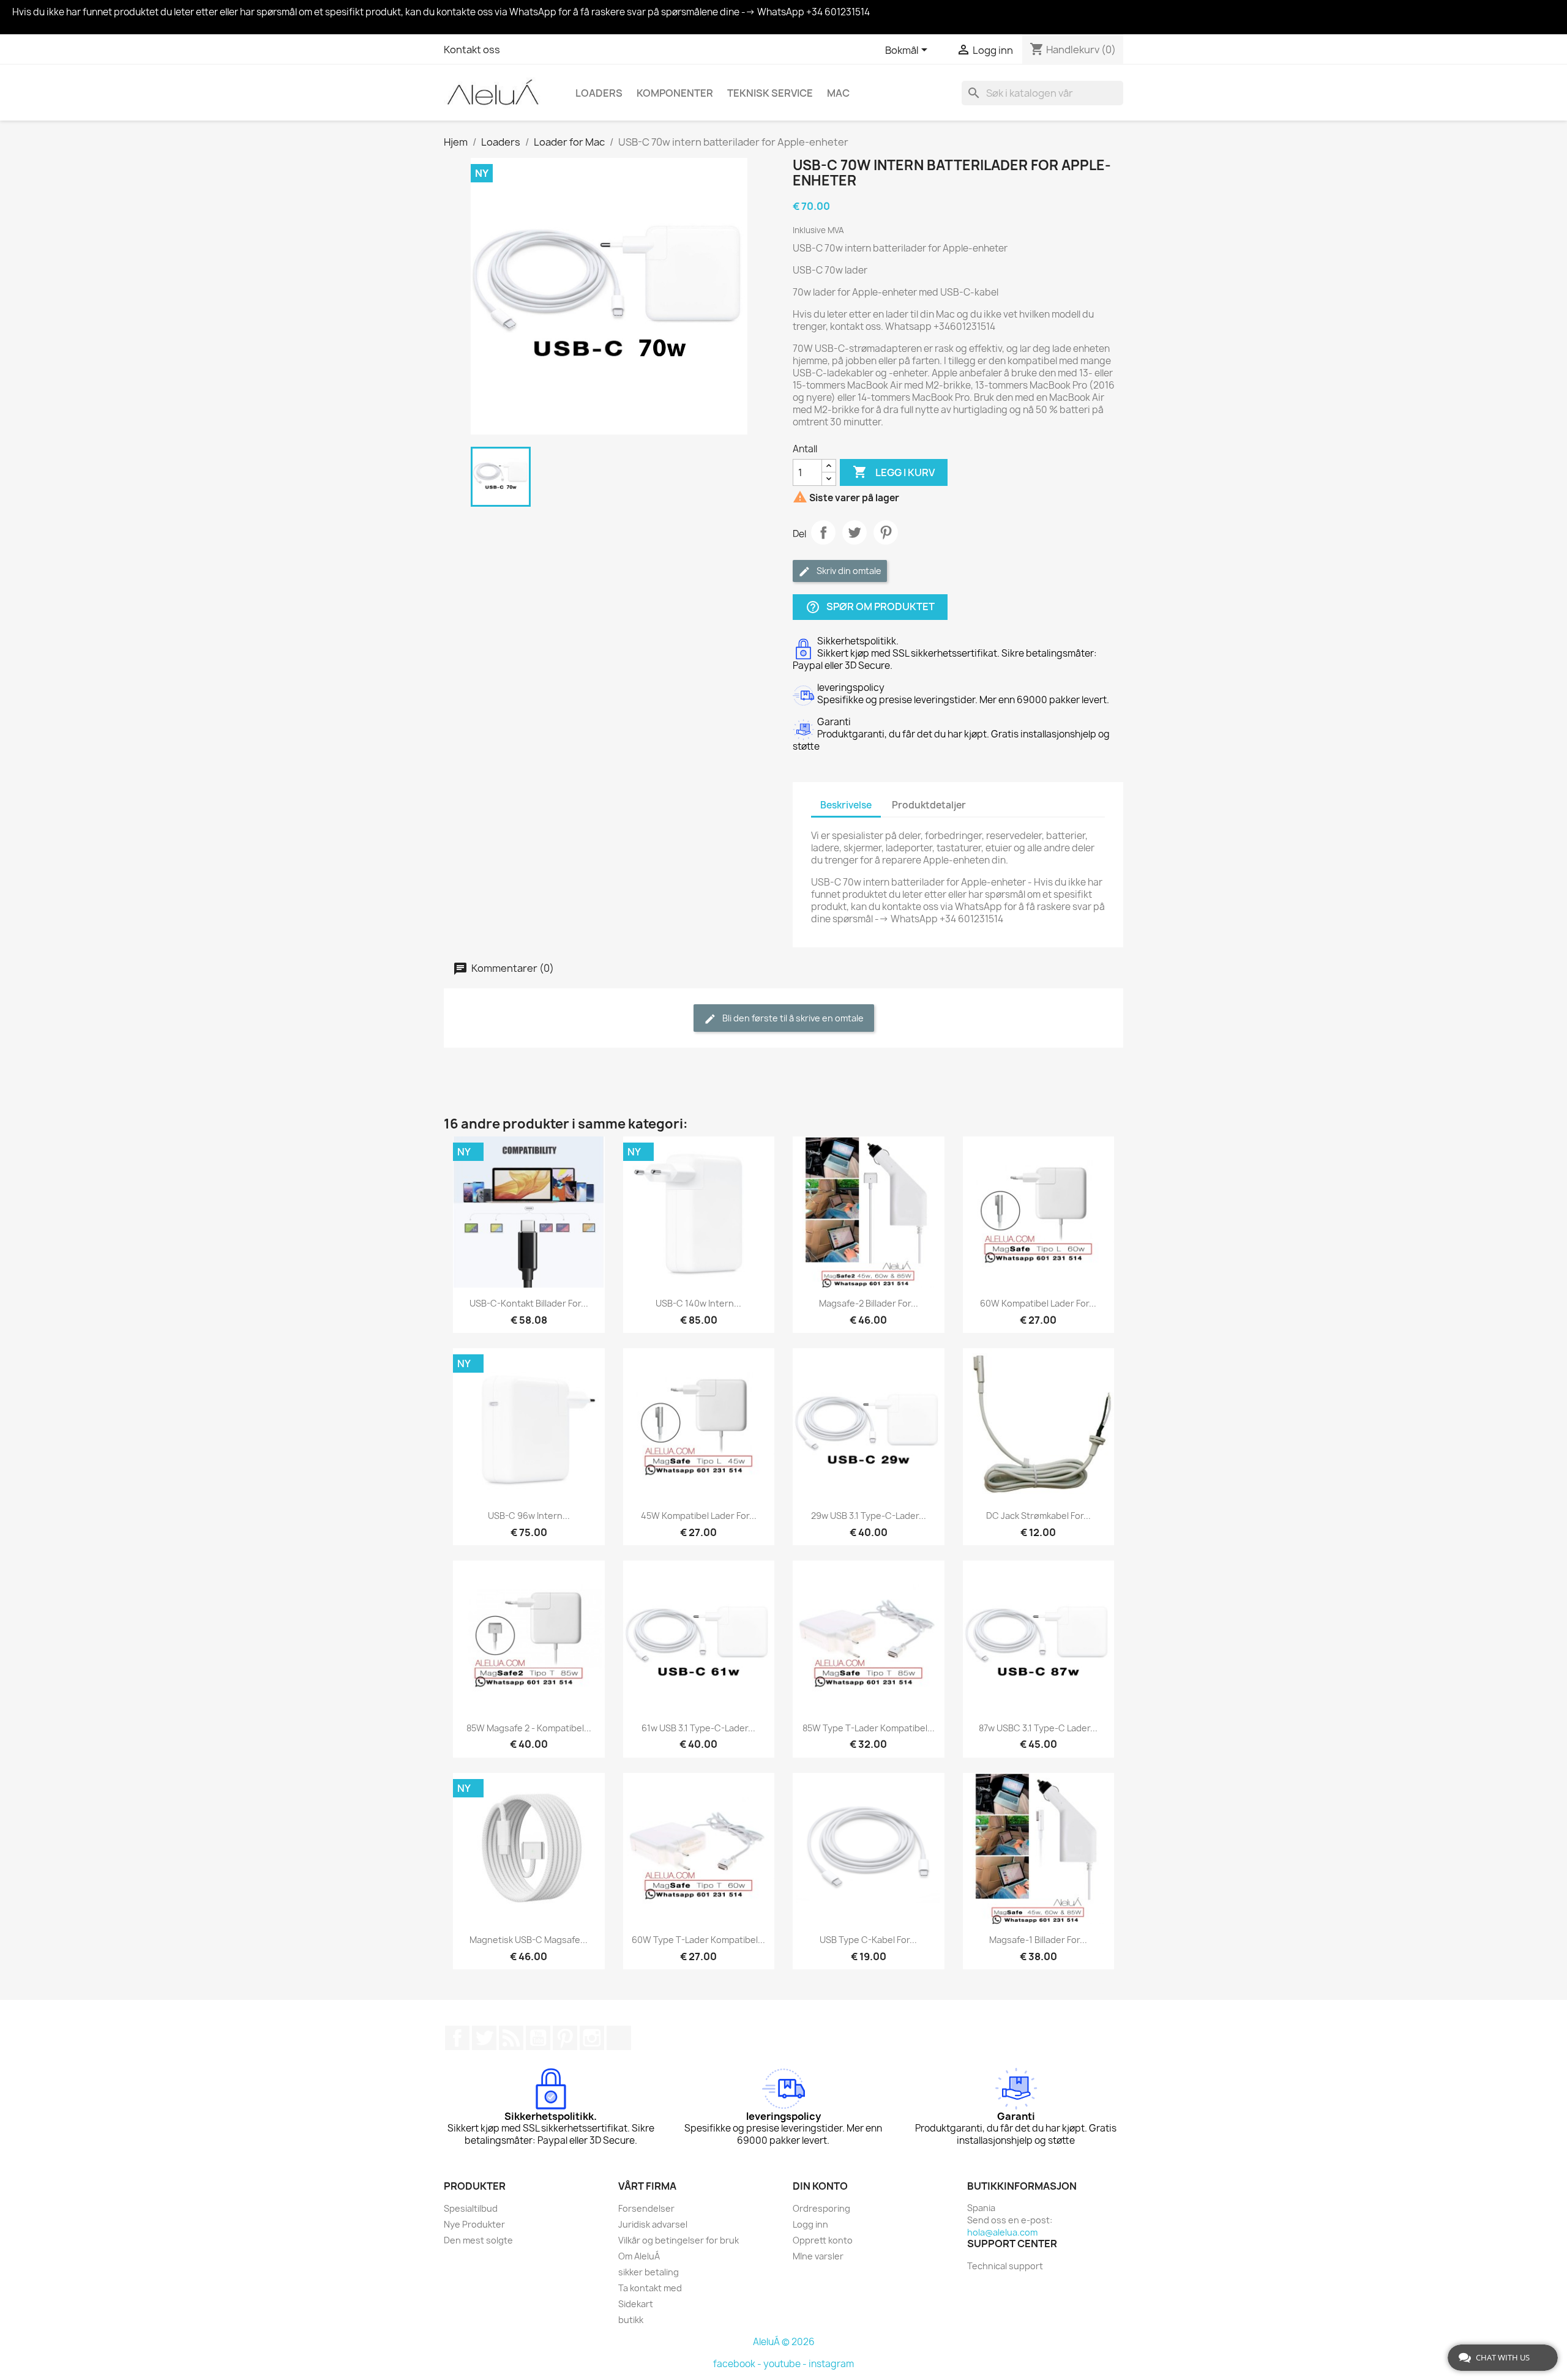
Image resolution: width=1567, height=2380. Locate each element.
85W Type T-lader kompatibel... (869, 1728)
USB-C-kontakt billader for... (529, 1303)
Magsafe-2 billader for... (869, 1303)
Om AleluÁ (639, 2256)
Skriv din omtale (848, 571)
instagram (831, 2364)
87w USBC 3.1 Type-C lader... (1038, 1728)
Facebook (457, 2038)
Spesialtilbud (471, 2208)
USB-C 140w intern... (698, 1303)
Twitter (484, 2038)
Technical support (1005, 2266)
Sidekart (636, 2304)
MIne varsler (818, 2256)
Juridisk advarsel (653, 2224)
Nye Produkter (474, 2224)
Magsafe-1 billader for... (1038, 1940)
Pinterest (886, 532)
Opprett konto (823, 2240)
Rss (511, 2038)
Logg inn (810, 2224)
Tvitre (855, 532)
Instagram (592, 2038)
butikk (631, 2320)
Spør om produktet (870, 607)
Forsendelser (646, 2208)
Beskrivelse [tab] (846, 805)
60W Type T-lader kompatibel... (698, 1940)
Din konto (820, 2186)
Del (823, 532)
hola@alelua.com (1002, 2232)
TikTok (619, 2038)
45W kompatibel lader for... (699, 1516)
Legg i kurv (894, 472)
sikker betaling (649, 2272)
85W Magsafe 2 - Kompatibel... (529, 1728)
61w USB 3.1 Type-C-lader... (698, 1728)
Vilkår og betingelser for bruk (679, 2240)
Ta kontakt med (650, 2288)
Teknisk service (770, 93)
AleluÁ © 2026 (784, 2342)
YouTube (538, 2038)
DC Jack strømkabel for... (1038, 1516)
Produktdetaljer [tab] (929, 805)
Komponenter (675, 93)
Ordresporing (821, 2208)
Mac (838, 93)
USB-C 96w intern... (529, 1516)
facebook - (738, 2364)
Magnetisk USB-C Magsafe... (529, 1940)
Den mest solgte (478, 2240)
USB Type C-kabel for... (868, 1940)
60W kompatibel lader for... (1038, 1303)
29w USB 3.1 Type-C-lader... (869, 1516)
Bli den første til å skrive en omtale (792, 1018)
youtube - (786, 2364)
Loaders (599, 93)
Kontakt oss (472, 50)
